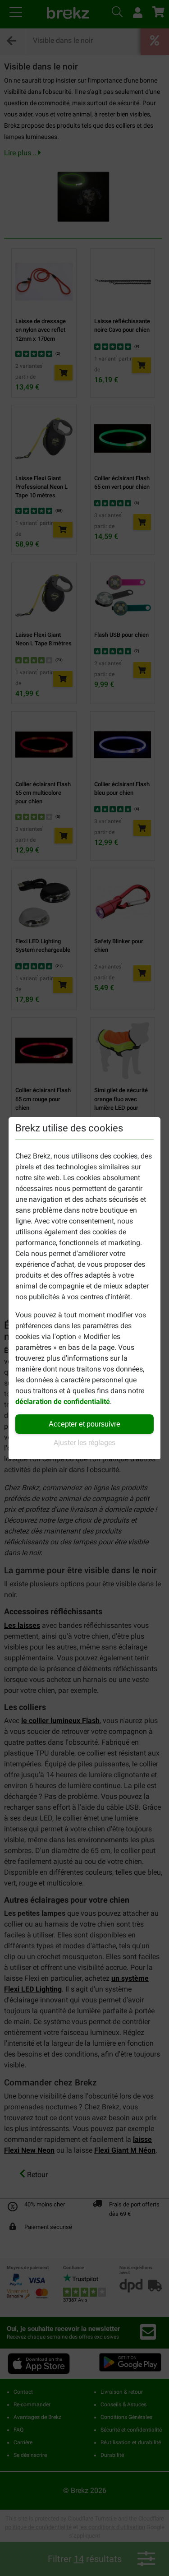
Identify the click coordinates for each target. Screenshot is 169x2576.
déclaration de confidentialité (63, 1402)
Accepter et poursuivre (84, 1424)
